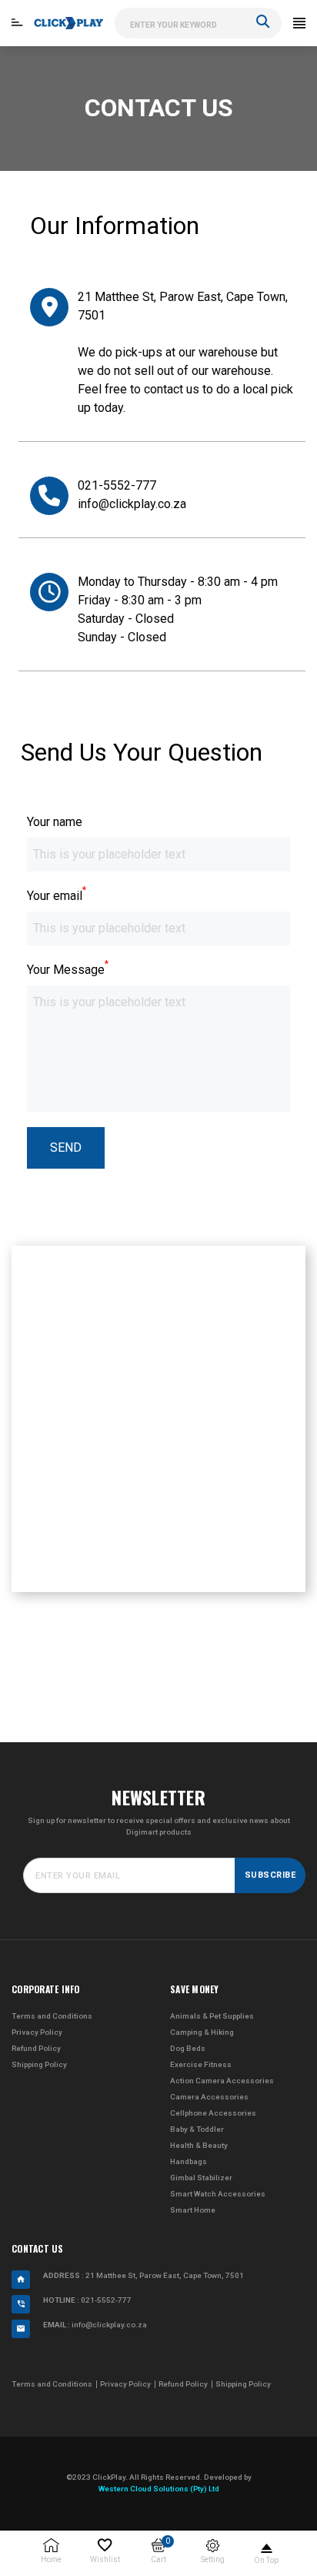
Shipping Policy (39, 2064)
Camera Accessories (209, 2097)
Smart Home (193, 2210)
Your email (57, 895)
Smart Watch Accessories (218, 2194)
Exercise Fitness (201, 2064)
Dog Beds (188, 2048)
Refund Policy (36, 2048)
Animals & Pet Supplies (212, 2016)
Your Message (68, 969)
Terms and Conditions (52, 2016)
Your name (55, 822)
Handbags (189, 2161)
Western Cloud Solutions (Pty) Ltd (159, 2489)
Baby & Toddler (197, 2129)
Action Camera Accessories (222, 2081)
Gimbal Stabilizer (201, 2178)
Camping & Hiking (202, 2032)
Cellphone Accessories (213, 2113)
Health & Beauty (199, 2145)
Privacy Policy (37, 2032)
